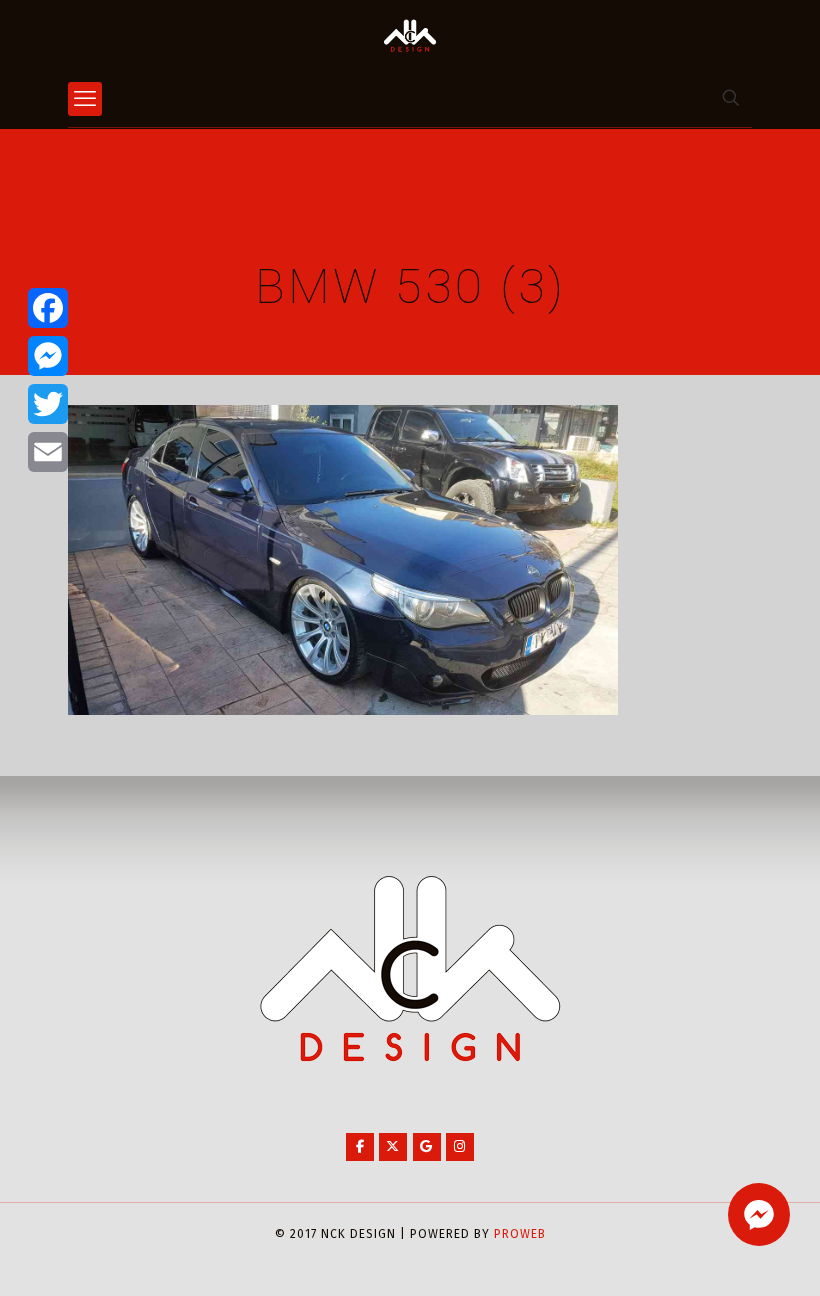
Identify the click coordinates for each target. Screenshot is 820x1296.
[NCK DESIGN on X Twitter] (393, 1147)
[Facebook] (48, 308)
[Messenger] (48, 356)
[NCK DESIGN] (410, 35)
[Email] (48, 452)
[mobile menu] (85, 99)
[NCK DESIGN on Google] (427, 1147)
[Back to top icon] (724, 1255)
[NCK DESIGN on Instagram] (460, 1147)
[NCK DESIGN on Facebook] (360, 1147)
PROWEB (520, 1234)
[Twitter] (48, 404)
